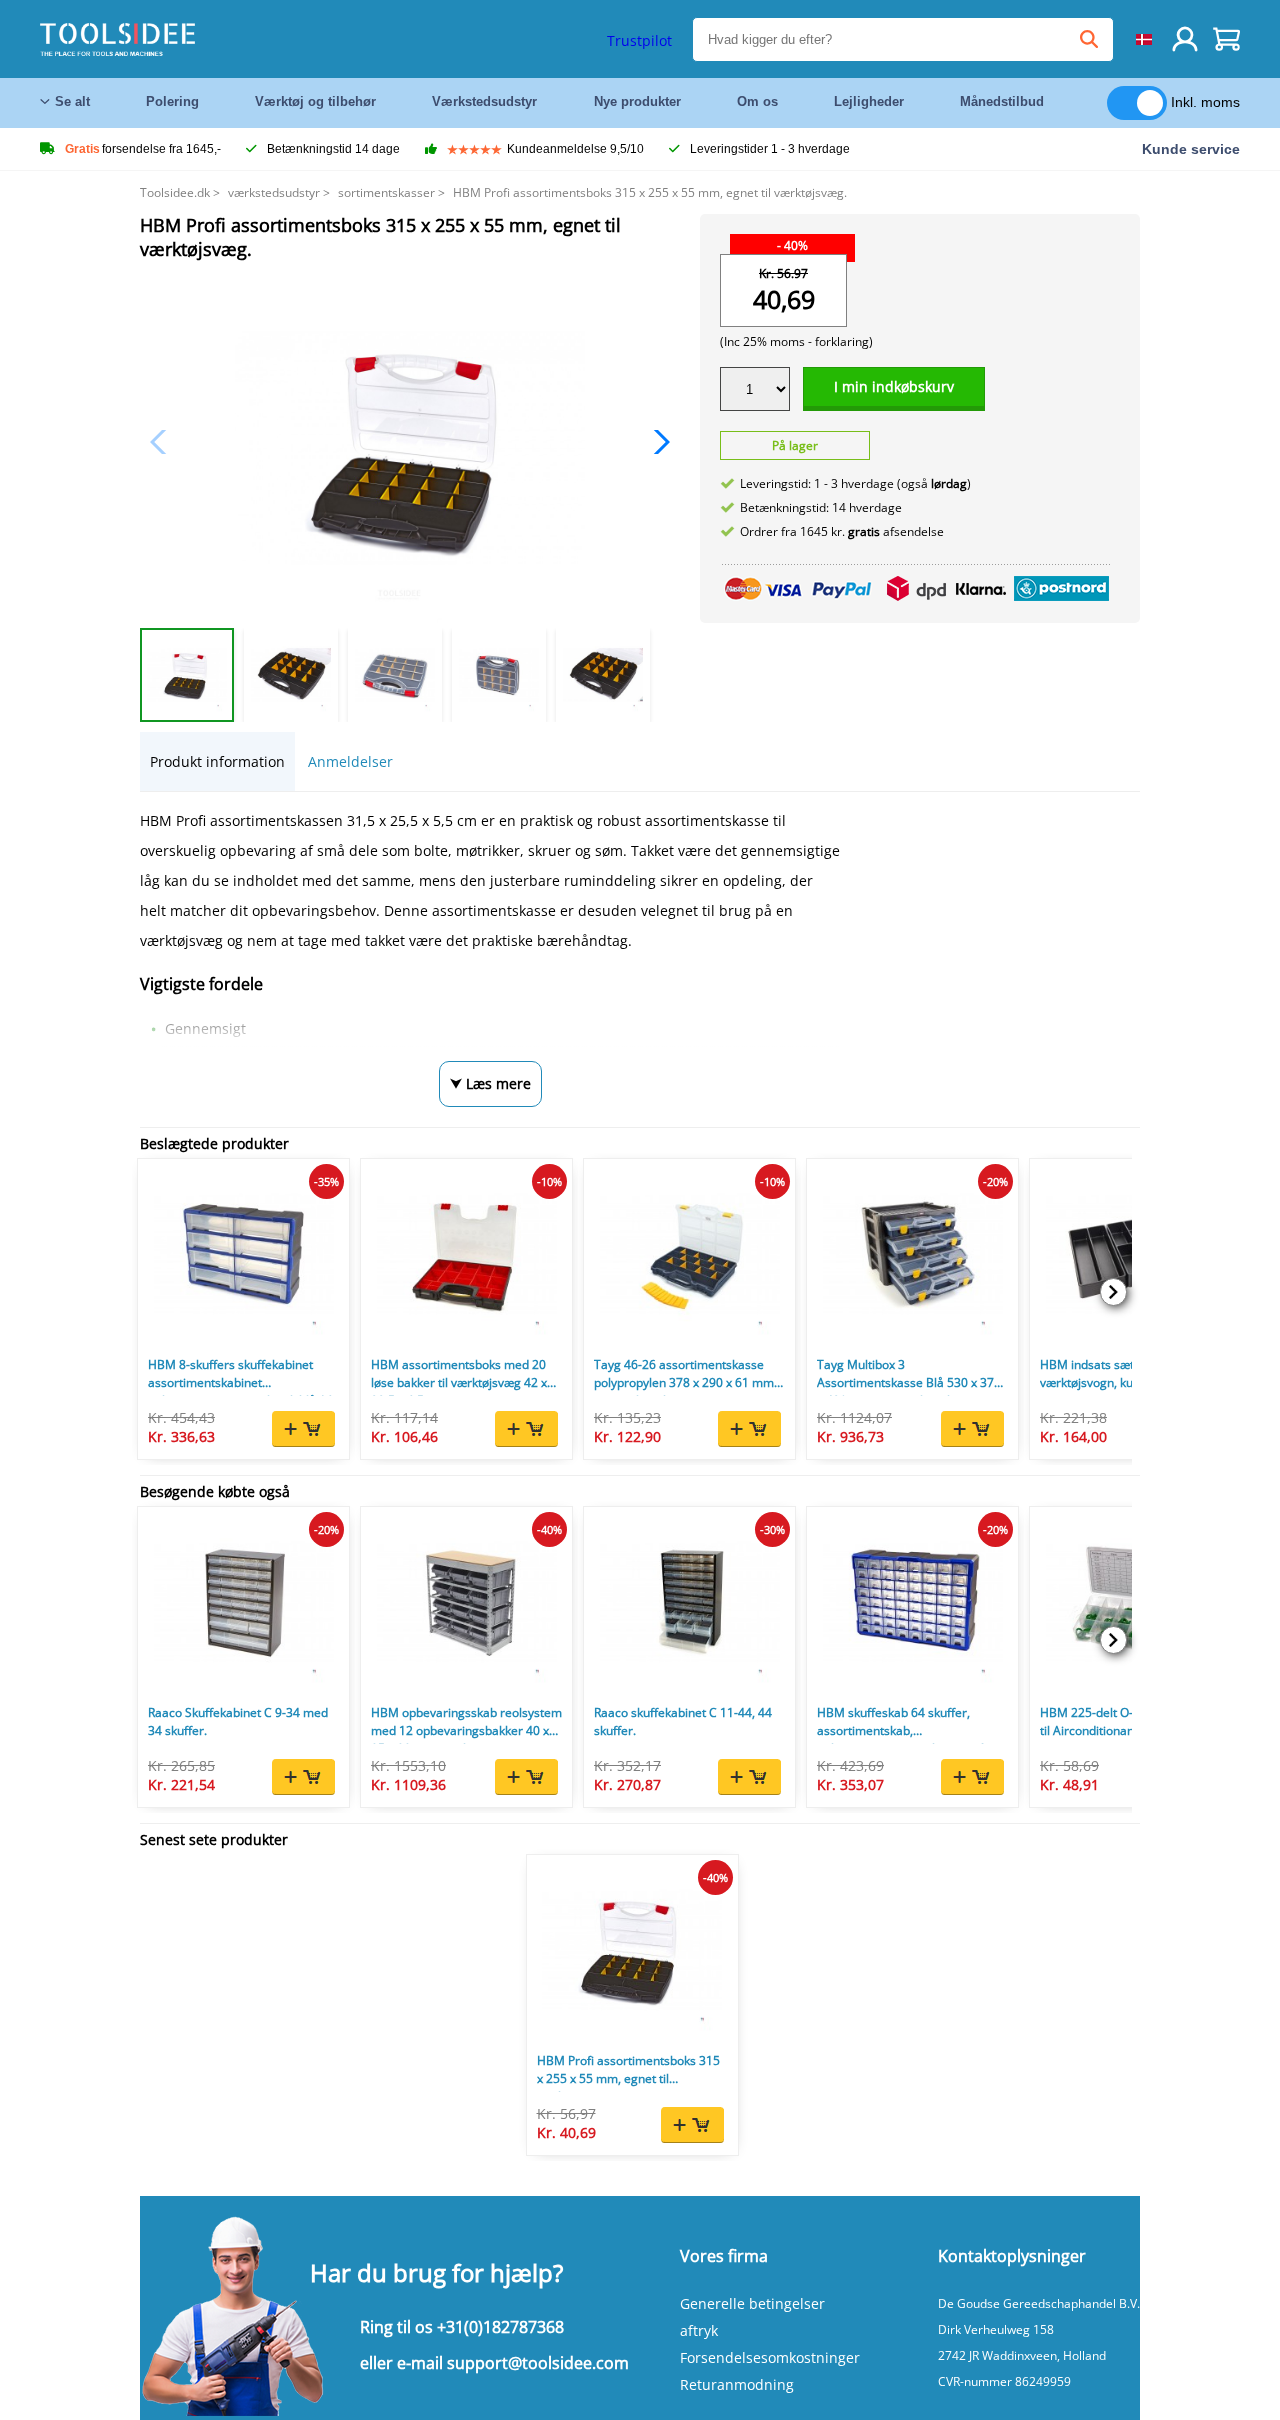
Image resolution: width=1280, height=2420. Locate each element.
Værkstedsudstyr (484, 101)
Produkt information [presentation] (217, 761)
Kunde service (1191, 149)
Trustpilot (639, 40)
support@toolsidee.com (538, 2363)
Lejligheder (869, 101)
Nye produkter (637, 101)
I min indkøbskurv (894, 386)
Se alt (72, 101)
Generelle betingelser (752, 2303)
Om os (757, 101)
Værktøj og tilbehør (315, 101)
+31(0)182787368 (500, 2327)
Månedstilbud (1002, 101)
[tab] (217, 761)
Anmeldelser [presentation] (350, 761)
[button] (656, 442)
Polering (172, 101)
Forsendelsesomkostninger (770, 2357)
